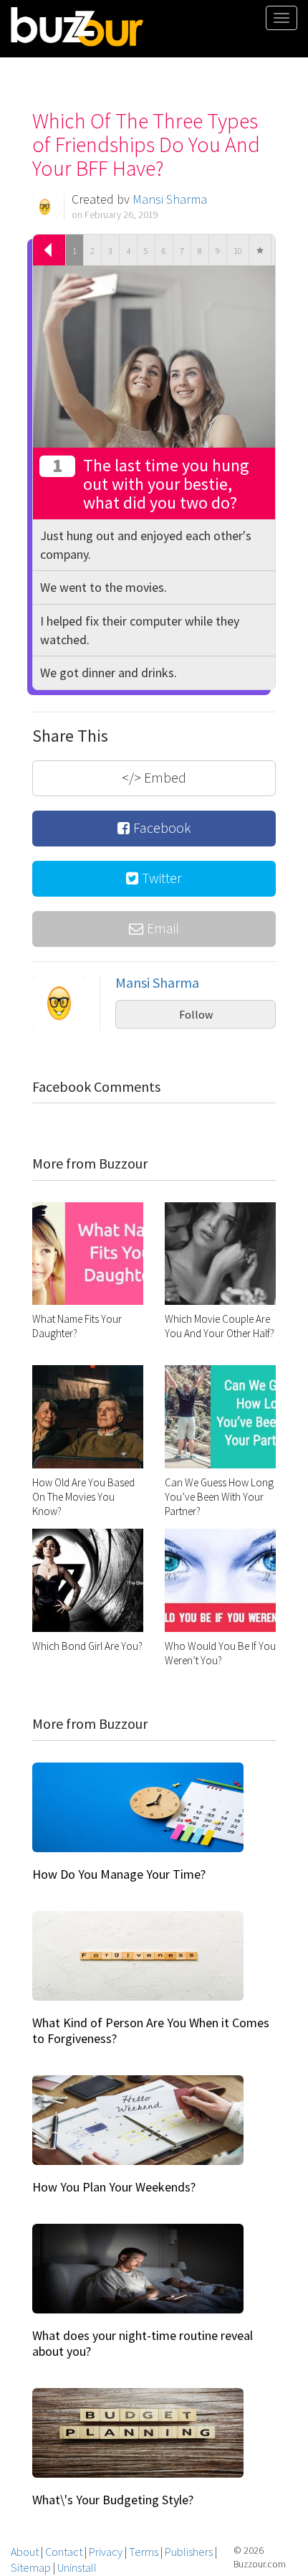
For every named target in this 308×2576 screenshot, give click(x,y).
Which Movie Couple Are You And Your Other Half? (220, 1326)
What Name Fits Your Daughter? (77, 1326)
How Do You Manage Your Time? (119, 1874)
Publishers (189, 2552)
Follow (196, 1014)
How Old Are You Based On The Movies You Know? (83, 1497)
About (25, 2552)
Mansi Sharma (170, 199)
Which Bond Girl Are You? (87, 1646)
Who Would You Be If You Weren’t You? (220, 1653)
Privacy (106, 2552)
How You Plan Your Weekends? (114, 2187)
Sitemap (31, 2567)
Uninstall (77, 2567)
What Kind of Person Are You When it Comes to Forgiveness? (151, 2030)
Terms (144, 2552)
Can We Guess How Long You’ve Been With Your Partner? (219, 1497)
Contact (64, 2552)
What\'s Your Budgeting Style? (113, 2500)
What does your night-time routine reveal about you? (143, 2343)
